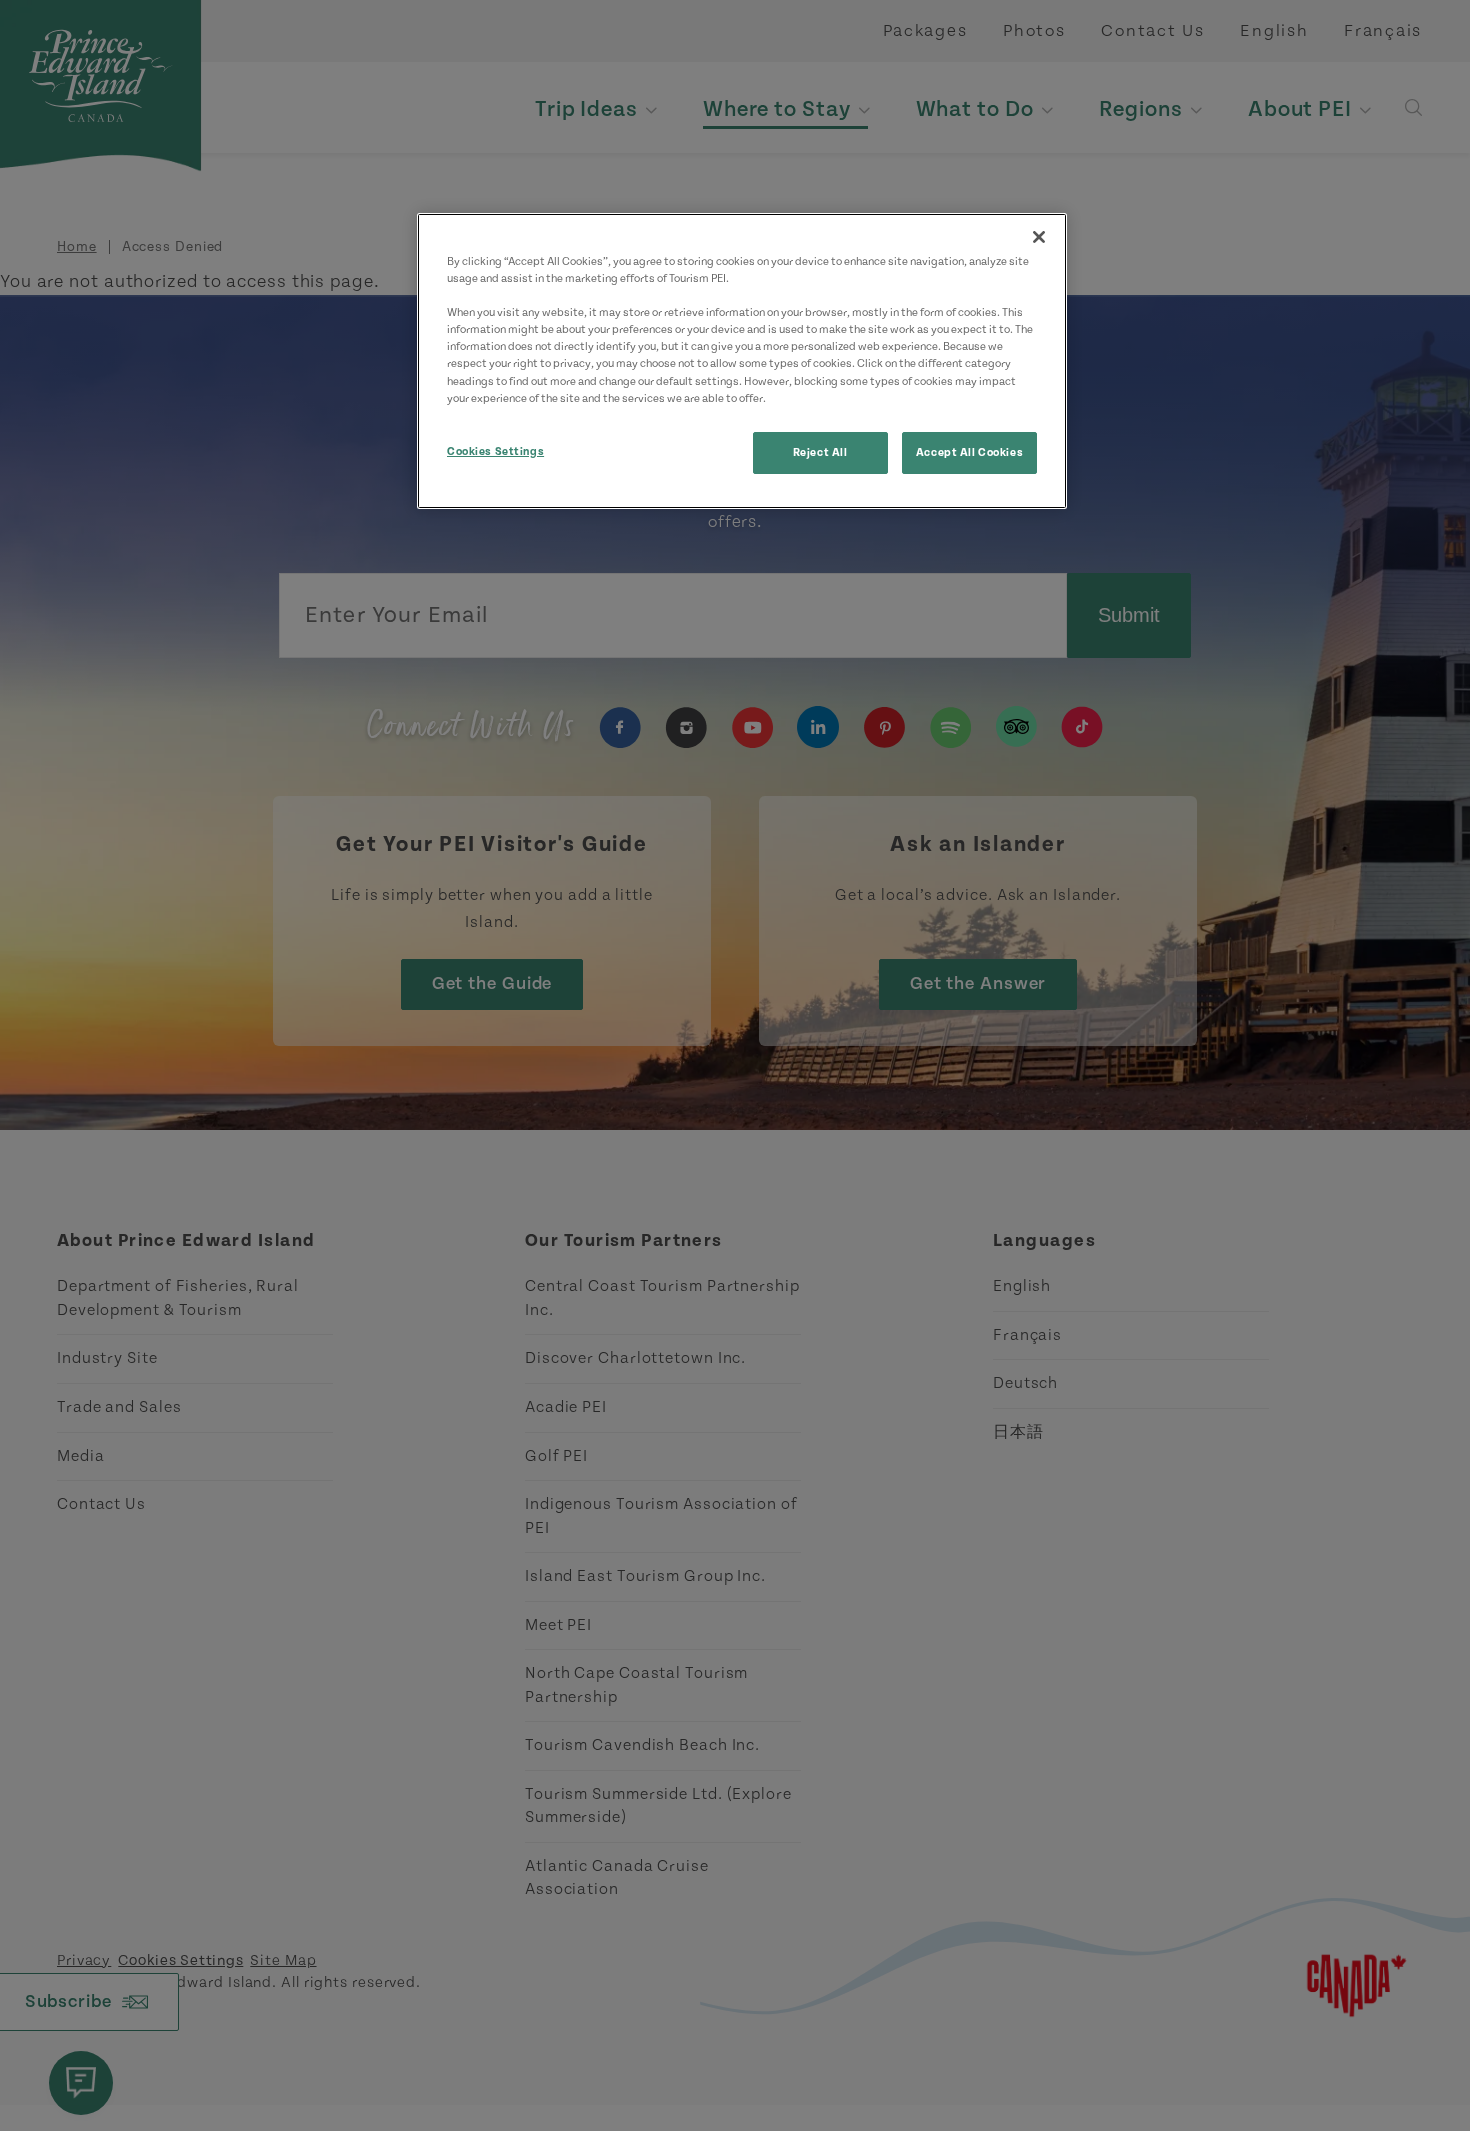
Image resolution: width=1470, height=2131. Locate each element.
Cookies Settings (495, 451)
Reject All (820, 452)
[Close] (1039, 237)
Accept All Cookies (969, 452)
